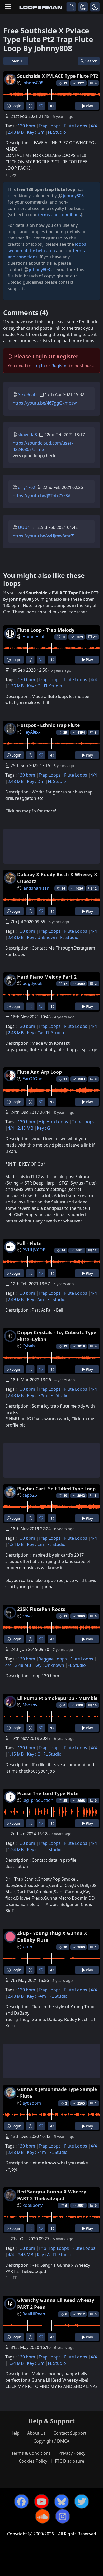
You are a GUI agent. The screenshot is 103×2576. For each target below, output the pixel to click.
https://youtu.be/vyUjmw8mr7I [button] (44, 536)
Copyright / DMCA (51, 2441)
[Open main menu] (8, 7)
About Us (36, 2433)
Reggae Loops (53, 1659)
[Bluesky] (62, 2501)
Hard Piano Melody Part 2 (47, 977)
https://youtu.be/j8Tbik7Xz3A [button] (42, 496)
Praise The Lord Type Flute (48, 1793)
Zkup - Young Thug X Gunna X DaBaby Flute (52, 1937)
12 (95, 889)
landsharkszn (36, 888)
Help (15, 2433)
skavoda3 (27, 435)
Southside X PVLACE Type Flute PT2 (58, 76)
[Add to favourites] (41, 106)
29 (95, 637)
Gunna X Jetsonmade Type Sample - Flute (57, 2093)
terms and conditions (59, 215)
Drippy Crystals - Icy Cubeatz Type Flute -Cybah (57, 1336)
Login (16, 106)
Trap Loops (50, 126)
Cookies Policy (33, 2461)
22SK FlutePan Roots (41, 1609)
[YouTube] (41, 2501)
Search (91, 61)
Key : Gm (36, 132)
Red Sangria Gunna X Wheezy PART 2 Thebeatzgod (52, 2195)
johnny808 (33, 83)
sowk (28, 1616)
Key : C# (35, 1033)
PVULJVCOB (34, 1250)
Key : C (33, 1754)
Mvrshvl (30, 1705)
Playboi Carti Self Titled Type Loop (56, 1489)
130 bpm (26, 126)
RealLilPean (34, 2314)
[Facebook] (21, 2501)
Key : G (34, 686)
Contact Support (70, 2433)
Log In (39, 366)
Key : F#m (36, 1996)
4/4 (94, 126)
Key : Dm (36, 781)
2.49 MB (16, 1299)
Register (60, 366)
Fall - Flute (29, 1243)
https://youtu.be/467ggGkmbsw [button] (45, 403)
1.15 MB (16, 1754)
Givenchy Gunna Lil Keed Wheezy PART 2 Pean (56, 2304)
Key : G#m (37, 1395)
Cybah (29, 1346)
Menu (17, 61)
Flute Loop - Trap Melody (46, 630)
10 (95, 1705)
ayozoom (32, 2103)
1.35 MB (16, 686)
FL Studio (57, 132)
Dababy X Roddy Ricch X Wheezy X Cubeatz (57, 878)
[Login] (71, 7)
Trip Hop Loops (54, 2248)
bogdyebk (32, 983)
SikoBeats (28, 394)
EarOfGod (32, 1079)
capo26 (30, 1495)
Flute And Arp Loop (39, 1072)
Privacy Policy (72, 2453)
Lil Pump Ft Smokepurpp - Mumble (57, 1698)
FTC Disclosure (70, 2461)
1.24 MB (16, 1544)
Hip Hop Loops (53, 1122)
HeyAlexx (31, 732)
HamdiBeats (35, 637)
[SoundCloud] (43, 2516)
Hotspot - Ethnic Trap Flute (48, 725)
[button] (95, 7)
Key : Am (35, 1299)
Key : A (43, 2255)
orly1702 (27, 487)
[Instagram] (63, 2516)
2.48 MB (16, 132)
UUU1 (24, 527)
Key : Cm (35, 1544)
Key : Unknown (42, 937)
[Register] (83, 7)
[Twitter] (82, 2501)
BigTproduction (38, 1800)
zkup (27, 1947)
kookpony (32, 2205)
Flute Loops (76, 126)
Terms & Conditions (31, 2453)
